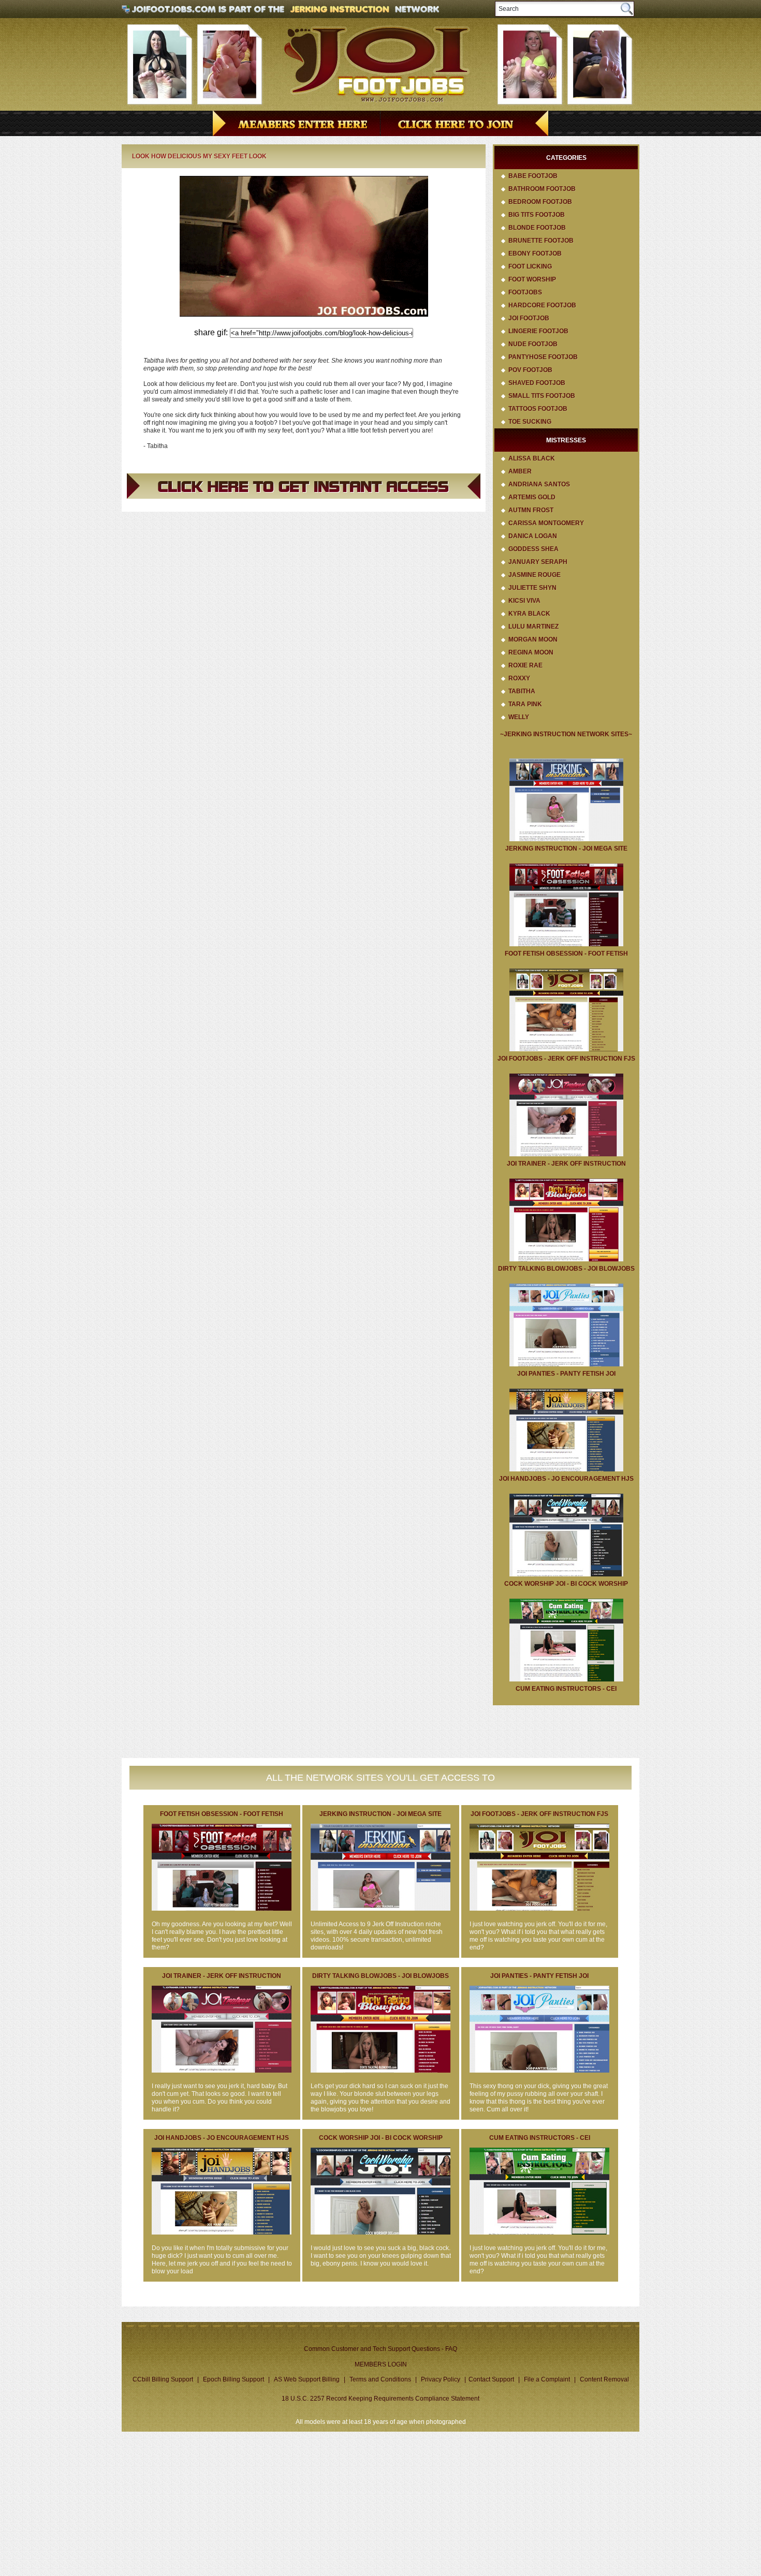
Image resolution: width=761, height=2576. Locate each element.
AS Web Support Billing (307, 2379)
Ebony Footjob (535, 254)
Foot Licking (530, 266)
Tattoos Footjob (538, 409)
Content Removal (604, 2379)
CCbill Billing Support (163, 2379)
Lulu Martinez (533, 627)
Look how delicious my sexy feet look (199, 156)
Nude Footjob (533, 344)
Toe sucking (530, 422)
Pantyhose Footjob (543, 357)
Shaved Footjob (537, 383)
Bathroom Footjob (542, 189)
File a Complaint (547, 2379)
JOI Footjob (529, 318)
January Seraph (538, 562)
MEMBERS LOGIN (381, 2364)
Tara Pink (525, 704)
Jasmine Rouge (535, 575)
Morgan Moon (533, 639)
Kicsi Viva (524, 601)
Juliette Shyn (532, 588)
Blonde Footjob (537, 228)
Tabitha (522, 691)
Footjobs (525, 292)
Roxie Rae (525, 665)
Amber (520, 471)
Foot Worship (532, 279)
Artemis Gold (532, 497)
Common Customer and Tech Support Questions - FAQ (380, 2349)
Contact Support (491, 2379)
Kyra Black (529, 614)
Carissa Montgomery (546, 523)
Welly (519, 717)
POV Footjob (530, 370)
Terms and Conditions (380, 2379)
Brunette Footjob (541, 241)
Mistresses (566, 440)
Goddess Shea (533, 549)
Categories (566, 158)
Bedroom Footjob (540, 202)
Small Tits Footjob (542, 396)
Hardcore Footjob (542, 305)
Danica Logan (533, 536)
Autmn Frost (531, 510)
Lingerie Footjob (538, 331)
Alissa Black (532, 458)
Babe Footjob (533, 176)
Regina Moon (531, 652)
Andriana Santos (539, 484)
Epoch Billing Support (233, 2379)
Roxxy (519, 678)
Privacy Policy (441, 2379)
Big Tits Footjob (537, 215)
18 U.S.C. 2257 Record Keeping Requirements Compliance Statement (380, 2399)
